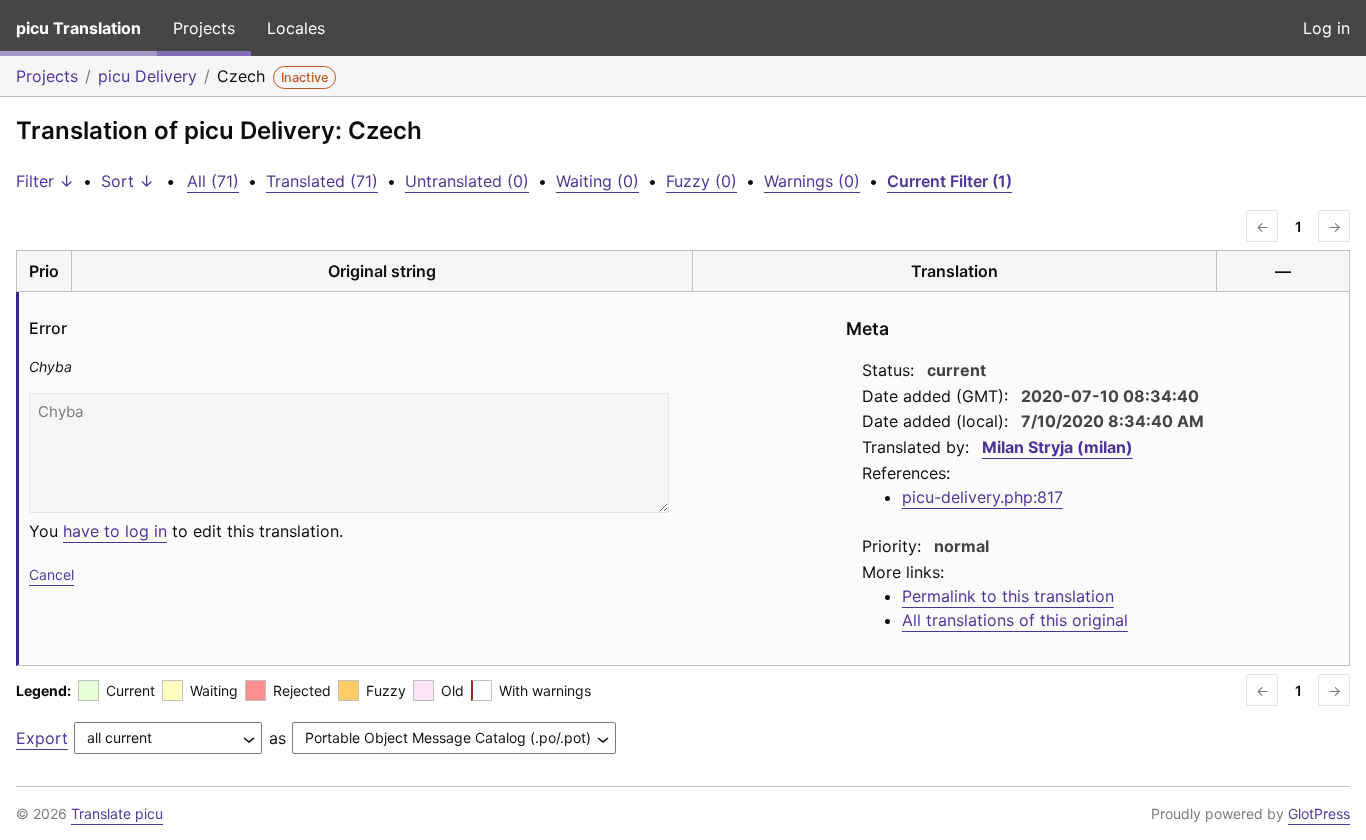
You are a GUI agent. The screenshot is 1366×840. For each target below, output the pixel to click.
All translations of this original (1015, 620)
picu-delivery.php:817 (982, 497)
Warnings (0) (812, 181)
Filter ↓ (45, 181)
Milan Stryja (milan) (1057, 447)
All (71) (213, 181)
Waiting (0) (597, 181)
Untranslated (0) (467, 181)
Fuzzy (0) (701, 181)
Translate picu (117, 813)
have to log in (115, 531)
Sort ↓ (127, 181)
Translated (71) (322, 181)
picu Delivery (147, 76)
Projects (204, 28)
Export (42, 738)
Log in (1326, 28)
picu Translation (78, 28)
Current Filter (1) (949, 181)
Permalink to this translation (1008, 596)
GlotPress (1319, 813)
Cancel (51, 574)
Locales (296, 28)
